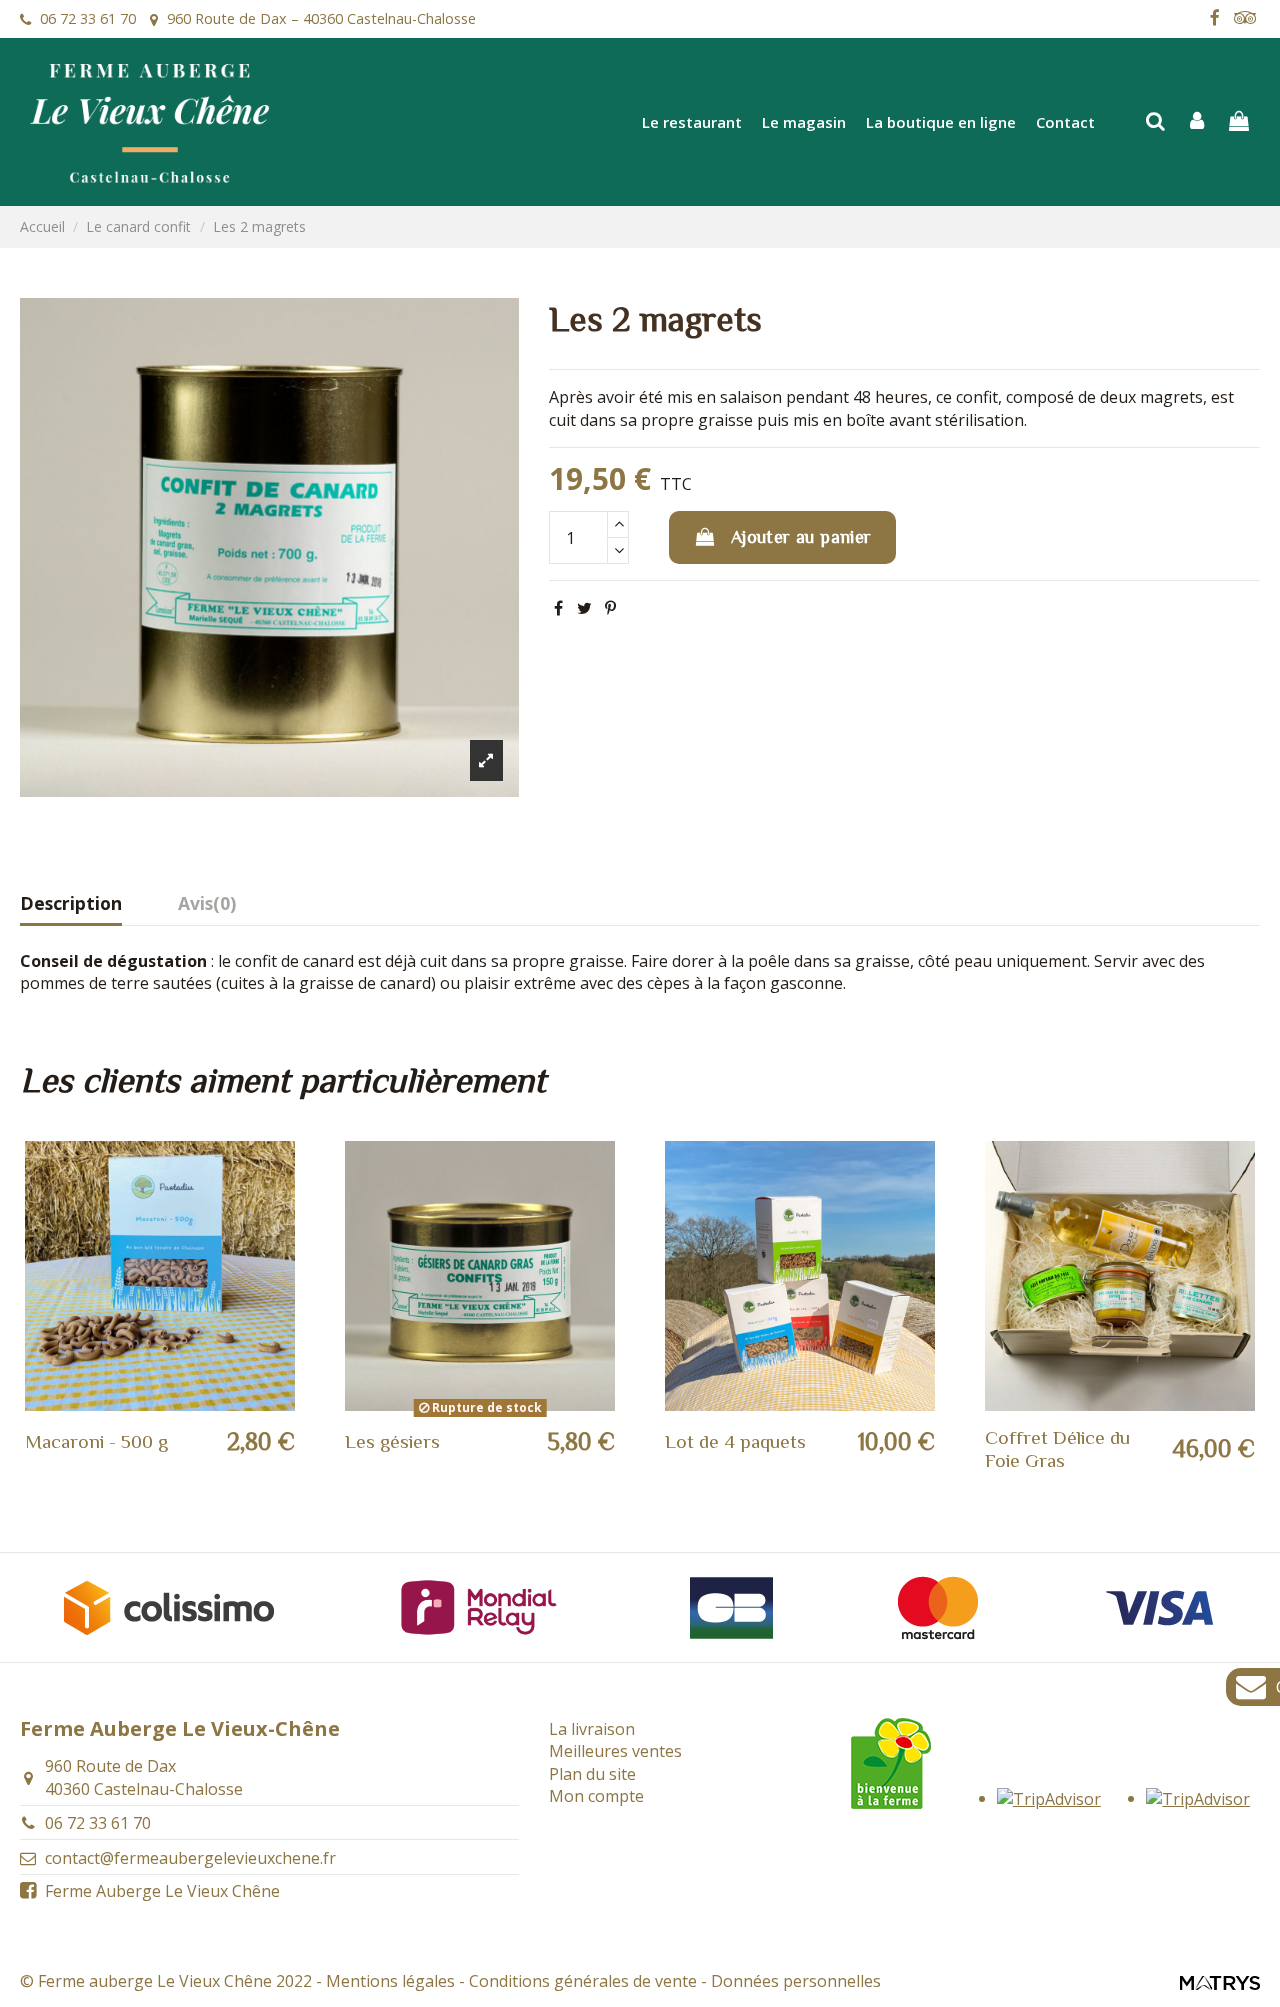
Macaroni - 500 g (96, 1441)
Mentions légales (390, 1981)
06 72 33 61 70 (88, 18)
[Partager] (558, 608)
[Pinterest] (610, 608)
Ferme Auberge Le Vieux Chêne (162, 1891)
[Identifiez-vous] (1198, 122)
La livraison (592, 1729)
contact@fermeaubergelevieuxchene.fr (190, 1858)
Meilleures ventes (615, 1751)
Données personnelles (796, 1981)
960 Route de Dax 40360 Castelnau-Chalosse (144, 1777)
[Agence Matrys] (1220, 1981)
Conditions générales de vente (583, 1981)
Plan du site (592, 1774)
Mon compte (596, 1796)
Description (71, 903)
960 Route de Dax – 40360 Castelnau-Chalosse (321, 18)
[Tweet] (584, 608)
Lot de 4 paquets (735, 1441)
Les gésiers (392, 1441)
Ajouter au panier (801, 537)
